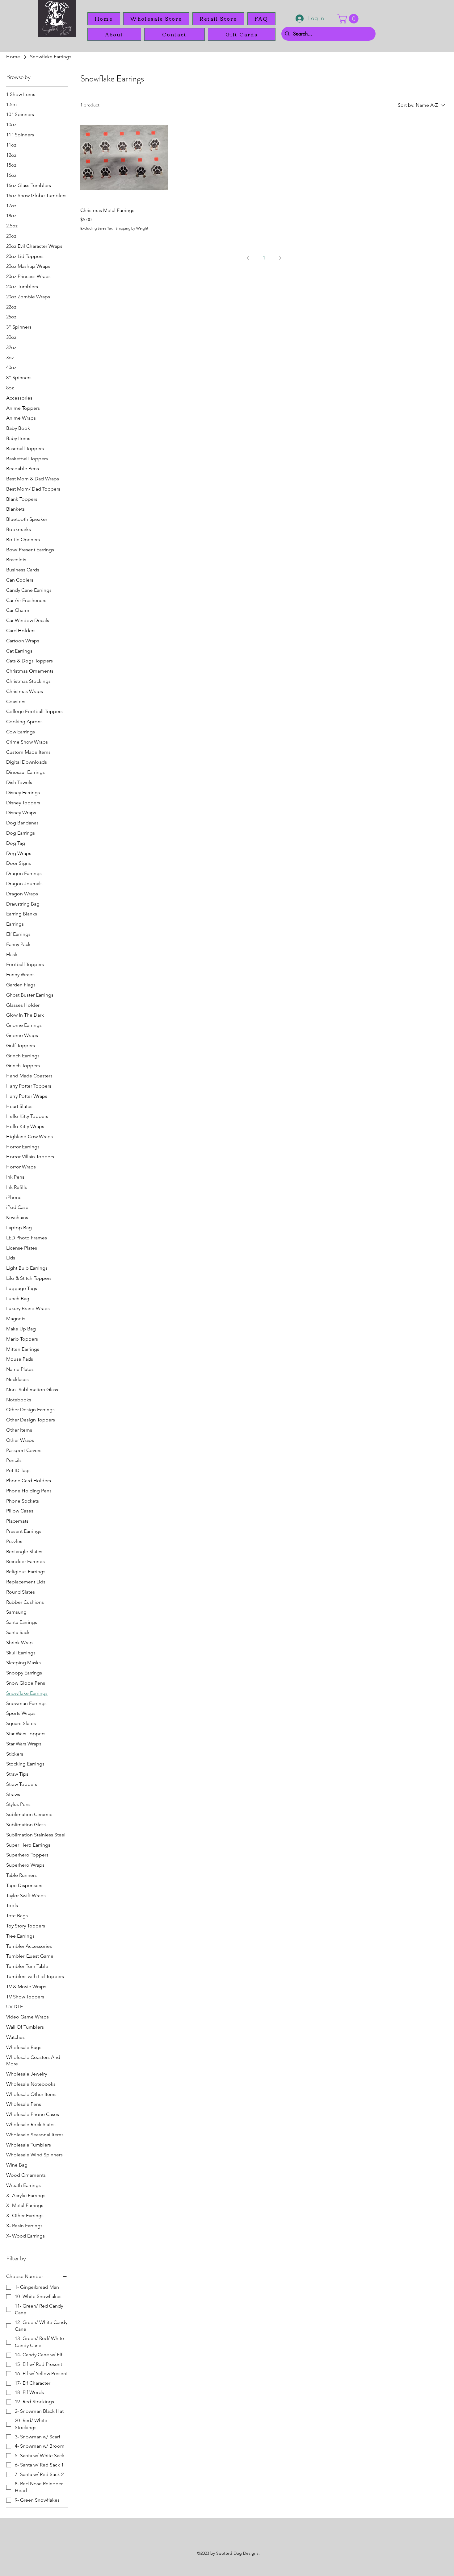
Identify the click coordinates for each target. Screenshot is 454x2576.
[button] (349, 19)
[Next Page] (280, 258)
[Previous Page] (248, 258)
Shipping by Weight (132, 228)
